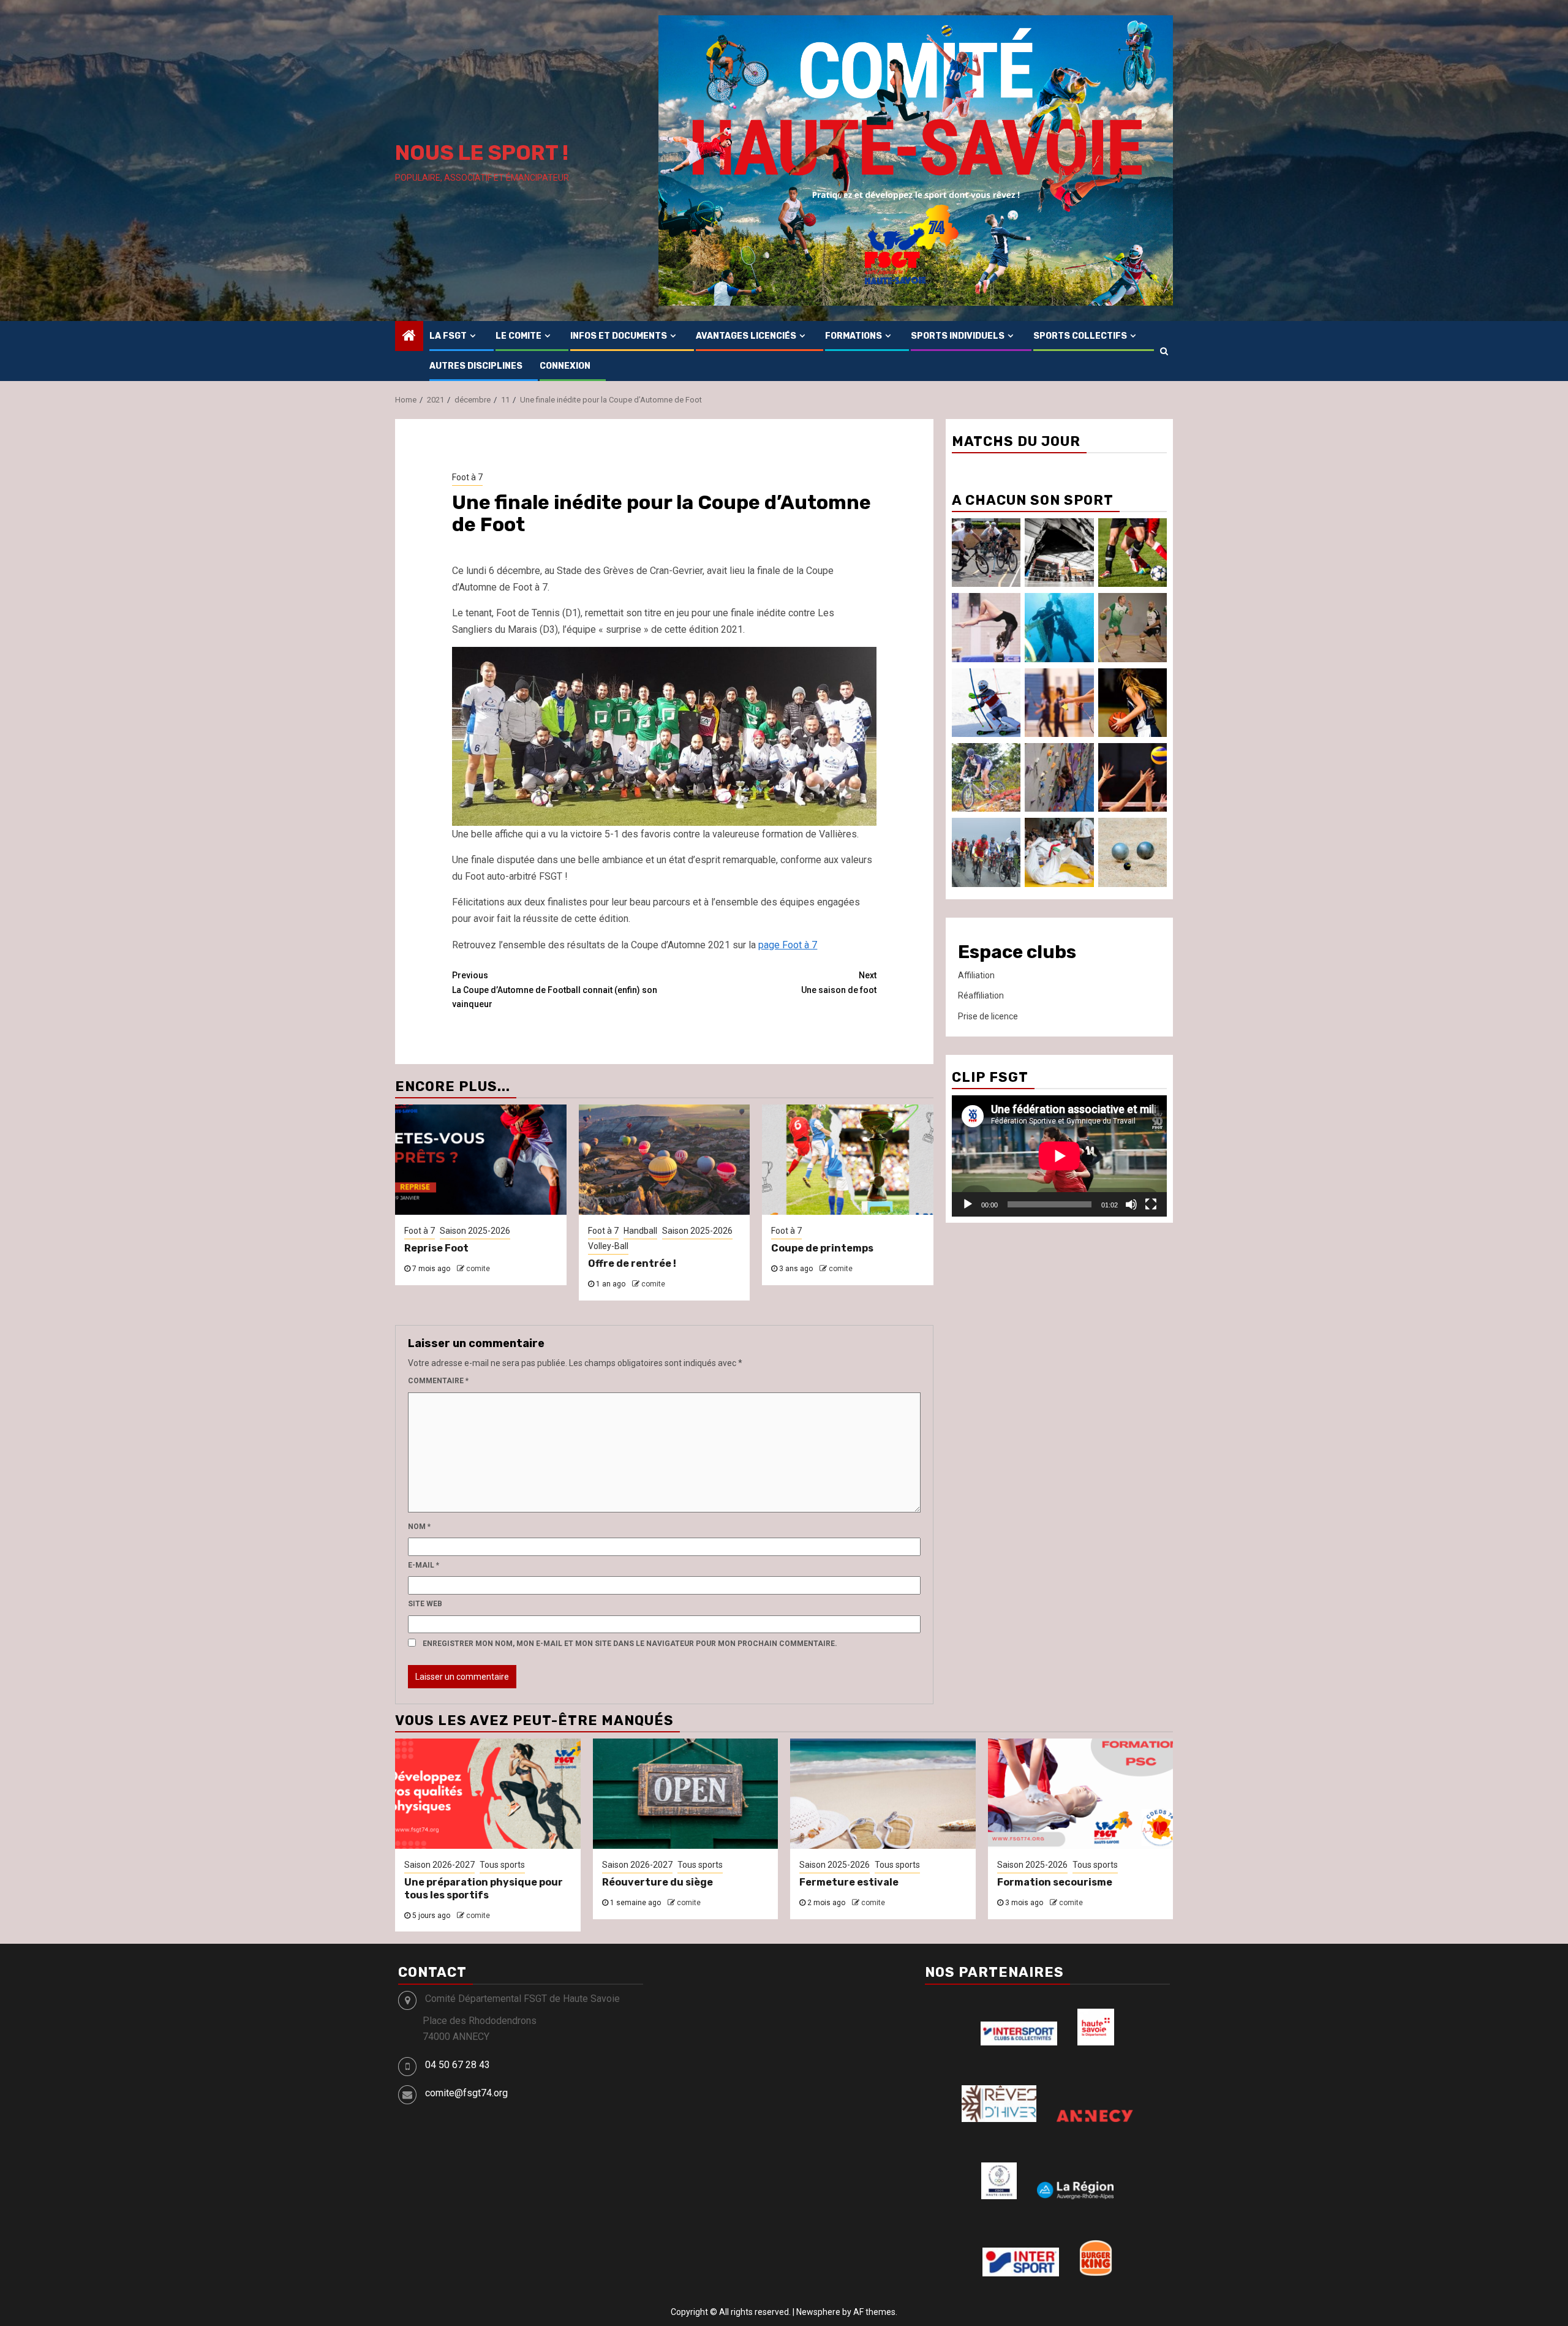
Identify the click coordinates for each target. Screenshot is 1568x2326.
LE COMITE (518, 336)
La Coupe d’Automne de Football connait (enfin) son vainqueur (555, 990)
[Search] (1164, 351)
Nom (419, 1527)
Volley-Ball (608, 1246)
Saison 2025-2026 (475, 1231)
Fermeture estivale (849, 1882)
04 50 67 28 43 (458, 2065)
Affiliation (976, 975)
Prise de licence (988, 1016)
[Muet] (1131, 1204)
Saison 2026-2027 (439, 1865)
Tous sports (502, 1865)
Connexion (565, 366)
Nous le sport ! (482, 153)
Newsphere (818, 2312)
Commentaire (438, 1381)
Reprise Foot (436, 1248)
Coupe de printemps (822, 1248)
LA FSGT (448, 336)
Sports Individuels (958, 336)
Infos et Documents (619, 336)
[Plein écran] (1151, 1204)
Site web (425, 1604)
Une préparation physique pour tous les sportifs (484, 1889)
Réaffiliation (981, 995)
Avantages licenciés (746, 336)
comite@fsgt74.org (466, 2093)
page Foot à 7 (788, 945)
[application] (1059, 1156)
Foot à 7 (467, 477)
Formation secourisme (1055, 1882)
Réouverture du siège (658, 1882)
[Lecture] (968, 1204)
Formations (854, 336)
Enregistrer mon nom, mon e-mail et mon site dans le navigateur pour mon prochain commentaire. (630, 1644)
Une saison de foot (839, 983)
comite (478, 1269)
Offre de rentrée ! (632, 1263)
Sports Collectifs (1080, 336)
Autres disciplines (476, 366)
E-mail (424, 1565)
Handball (640, 1231)
